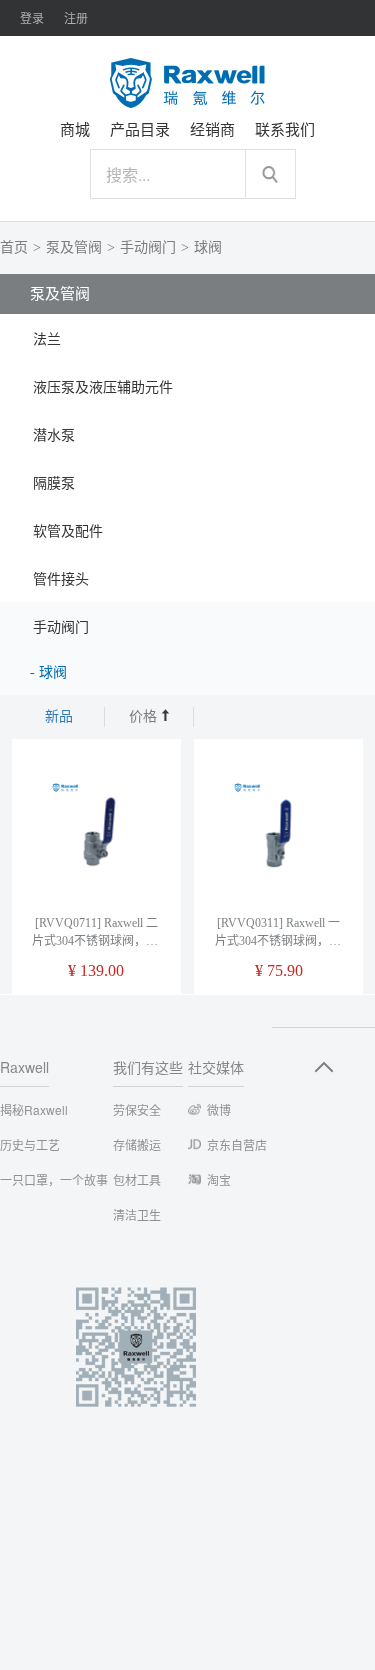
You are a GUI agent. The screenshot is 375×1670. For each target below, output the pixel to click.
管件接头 (61, 579)
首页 (14, 247)
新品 (59, 716)
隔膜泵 (54, 483)
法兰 (47, 339)
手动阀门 (148, 247)
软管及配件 (68, 531)
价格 (145, 716)
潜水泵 (54, 435)
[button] (187, 338)
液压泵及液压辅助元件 (103, 387)
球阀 (208, 247)
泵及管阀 (74, 247)
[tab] (187, 338)
